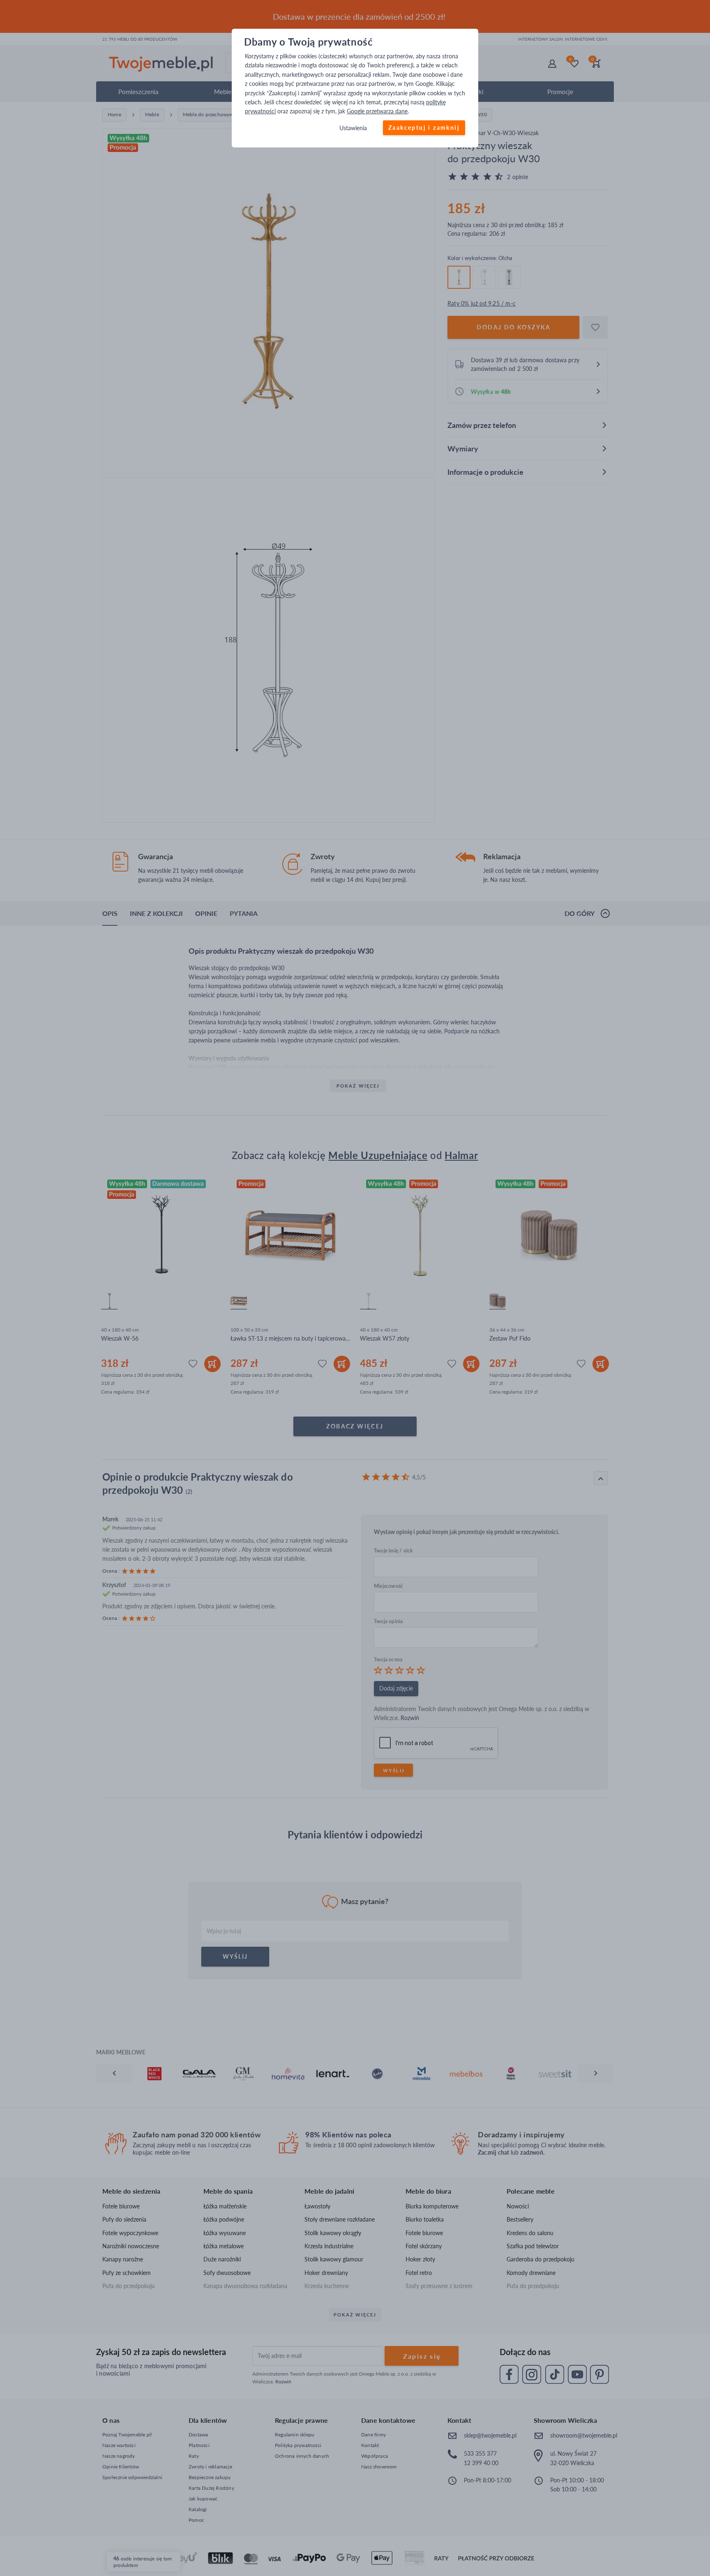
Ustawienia (353, 128)
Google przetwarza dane (377, 112)
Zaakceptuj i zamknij (424, 128)
